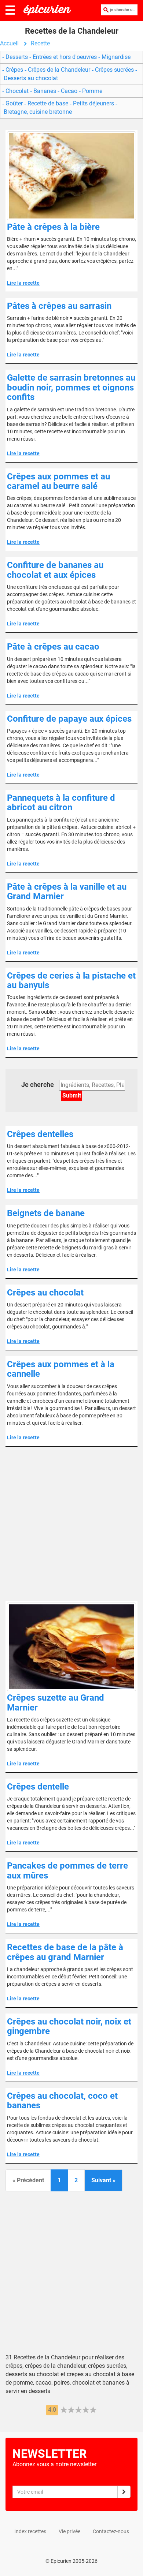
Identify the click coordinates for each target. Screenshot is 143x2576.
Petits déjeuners (93, 103)
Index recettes (30, 2531)
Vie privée (69, 2531)
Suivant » (103, 2180)
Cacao (69, 91)
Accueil (9, 43)
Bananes (45, 91)
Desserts (17, 57)
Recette (40, 43)
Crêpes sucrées (114, 70)
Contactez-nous (111, 2531)
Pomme (91, 91)
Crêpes (14, 70)
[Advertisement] (71, 1524)
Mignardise (115, 57)
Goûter (14, 103)
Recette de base (48, 103)
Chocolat (17, 91)
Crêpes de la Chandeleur (59, 70)
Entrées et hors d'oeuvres (65, 57)
